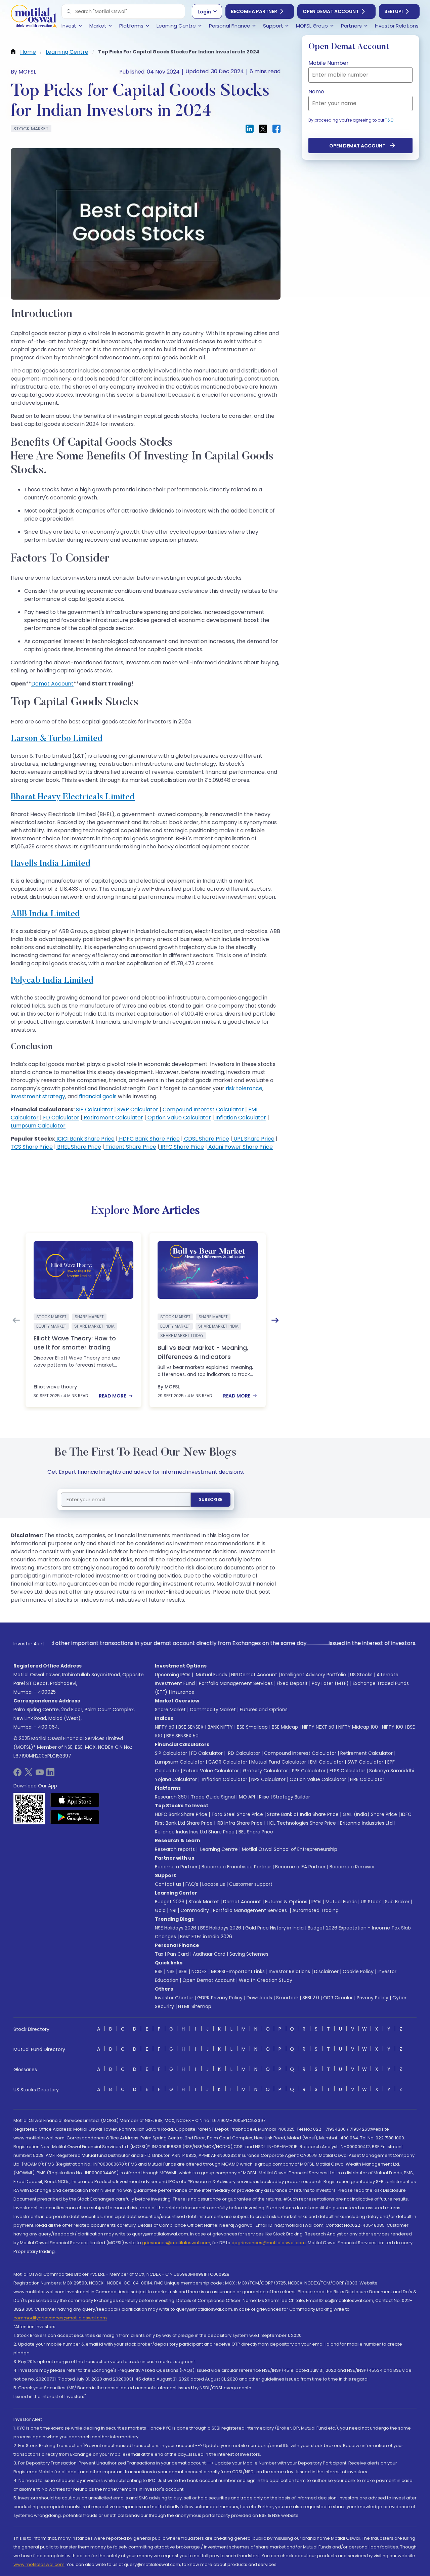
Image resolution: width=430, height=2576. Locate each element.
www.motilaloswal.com (39, 2564)
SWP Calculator (137, 1109)
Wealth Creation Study (266, 1980)
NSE (171, 1971)
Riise (264, 1797)
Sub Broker (397, 1902)
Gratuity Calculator (265, 1771)
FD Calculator (60, 1118)
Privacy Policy (373, 1998)
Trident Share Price (130, 1147)
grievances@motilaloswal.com (176, 2243)
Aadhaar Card (209, 1954)
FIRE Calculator (367, 1779)
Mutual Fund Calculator (279, 1762)
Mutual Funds (211, 1675)
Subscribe (211, 1499)
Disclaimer (326, 1971)
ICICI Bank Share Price (85, 1139)
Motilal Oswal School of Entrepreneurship (290, 1849)
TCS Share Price (32, 1147)
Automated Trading (315, 1910)
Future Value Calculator (211, 1771)
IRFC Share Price (182, 1147)
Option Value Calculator (179, 1118)
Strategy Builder (292, 1797)
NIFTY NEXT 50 (318, 1727)
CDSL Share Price (206, 1139)
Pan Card (178, 1954)
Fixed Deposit (292, 1683)
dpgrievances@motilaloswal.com (269, 2243)
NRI (173, 1910)
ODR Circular (338, 1998)
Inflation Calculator (240, 1118)
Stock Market (204, 1902)
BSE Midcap (285, 1727)
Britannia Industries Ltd (366, 1823)
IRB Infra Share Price (240, 1823)
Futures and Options (264, 1709)
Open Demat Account (331, 11)
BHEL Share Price (78, 1147)
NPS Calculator (268, 1779)
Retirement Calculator (113, 1118)
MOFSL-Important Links (238, 1971)
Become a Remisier (352, 1867)
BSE (159, 1971)
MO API (247, 1797)
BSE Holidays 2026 (221, 1928)
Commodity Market (213, 1709)
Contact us (168, 1884)
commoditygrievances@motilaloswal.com (60, 2318)
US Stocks (361, 1675)
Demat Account (52, 684)
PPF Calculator (309, 1771)
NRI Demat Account (254, 1675)
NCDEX (199, 1971)
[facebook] (17, 1774)
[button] (69, 11)
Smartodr (287, 1998)
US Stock (371, 1902)
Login (204, 12)
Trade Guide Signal (213, 1797)
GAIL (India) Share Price (370, 1814)
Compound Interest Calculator (203, 1109)
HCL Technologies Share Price (301, 1823)
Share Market (170, 1709)
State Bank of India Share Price (303, 1814)
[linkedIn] (50, 1774)
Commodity (195, 1910)
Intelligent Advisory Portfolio (314, 1675)
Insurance (183, 1692)
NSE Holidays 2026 (176, 1928)
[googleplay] (75, 1817)
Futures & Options (286, 1902)
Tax (159, 1954)
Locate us (214, 1884)
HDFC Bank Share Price (149, 1139)
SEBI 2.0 (311, 1998)
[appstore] (75, 1800)
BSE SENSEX (191, 1727)
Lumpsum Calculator (38, 1126)
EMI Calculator (327, 1762)
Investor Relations (289, 1971)
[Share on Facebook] (276, 129)
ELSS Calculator (347, 1771)
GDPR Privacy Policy (220, 1998)
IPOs (316, 1902)
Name (316, 92)
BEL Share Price (256, 1832)
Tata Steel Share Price (237, 1814)
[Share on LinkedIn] (250, 129)
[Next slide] (275, 1320)
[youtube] (40, 1774)
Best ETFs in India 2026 (206, 1937)
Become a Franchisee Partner (236, 1867)
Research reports (175, 1849)
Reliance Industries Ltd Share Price (195, 1832)
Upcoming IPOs (173, 1675)
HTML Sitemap (195, 2006)
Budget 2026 (170, 1902)
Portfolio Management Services (236, 1683)
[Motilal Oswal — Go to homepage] (34, 17)
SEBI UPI (394, 11)
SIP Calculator (94, 1109)
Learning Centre (218, 1849)
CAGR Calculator (228, 1762)
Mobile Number (329, 63)
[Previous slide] (16, 1320)
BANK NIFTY (220, 1727)
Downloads (259, 1998)
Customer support (251, 1884)
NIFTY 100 (393, 1727)
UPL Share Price (253, 1139)
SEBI (183, 1971)
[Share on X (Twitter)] (263, 129)
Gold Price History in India (274, 1928)
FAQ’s (192, 1884)
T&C (389, 120)
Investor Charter (174, 1998)
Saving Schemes (249, 1954)
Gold (160, 1910)
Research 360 (171, 1797)
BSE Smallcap (252, 1727)
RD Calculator (243, 1753)
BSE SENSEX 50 (182, 1736)
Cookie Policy (358, 1971)
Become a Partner (254, 11)
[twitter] (29, 1774)
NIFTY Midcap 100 (358, 1727)
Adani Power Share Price (240, 1147)
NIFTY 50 (165, 1727)
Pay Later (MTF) (330, 1683)
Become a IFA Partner (300, 1867)
